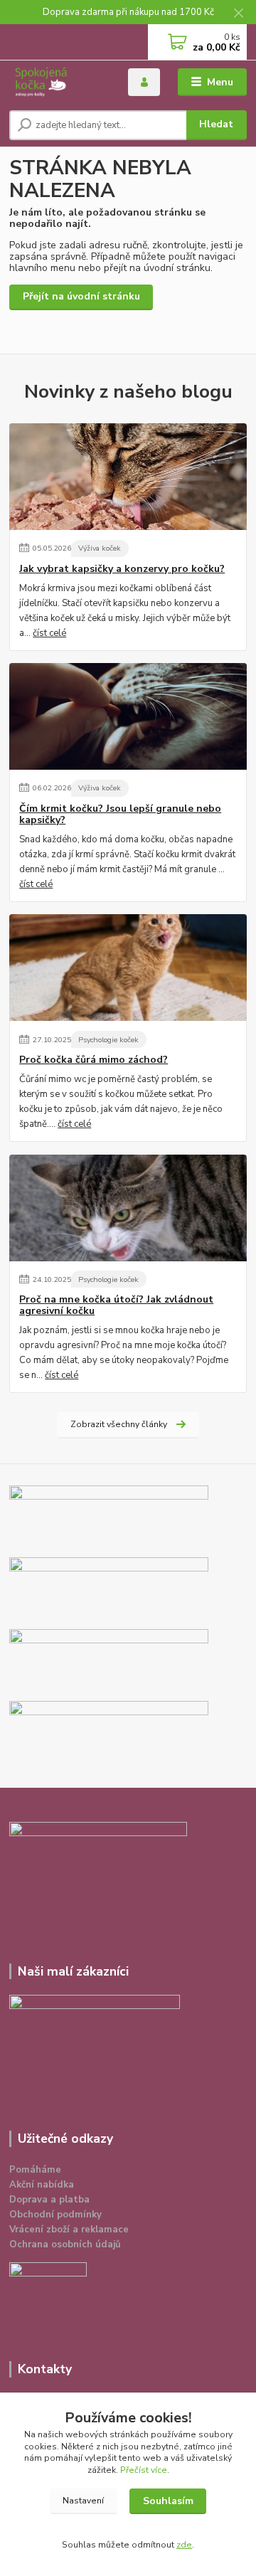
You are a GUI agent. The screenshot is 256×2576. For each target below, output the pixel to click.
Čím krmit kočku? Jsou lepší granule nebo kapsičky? (120, 815)
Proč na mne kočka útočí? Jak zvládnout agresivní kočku (116, 1305)
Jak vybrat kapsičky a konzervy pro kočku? (122, 569)
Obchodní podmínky (55, 2215)
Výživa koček (100, 548)
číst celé (49, 633)
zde (184, 2545)
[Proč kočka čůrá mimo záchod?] (128, 968)
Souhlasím (168, 2501)
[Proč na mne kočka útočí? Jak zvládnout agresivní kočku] (128, 1208)
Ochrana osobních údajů (65, 2244)
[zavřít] (238, 14)
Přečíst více (144, 2470)
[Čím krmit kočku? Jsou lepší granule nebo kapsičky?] (128, 716)
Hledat (216, 124)
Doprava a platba (49, 2200)
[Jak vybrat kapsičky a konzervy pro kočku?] (128, 477)
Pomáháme (35, 2170)
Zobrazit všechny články (119, 1424)
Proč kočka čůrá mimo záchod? (94, 1060)
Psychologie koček (108, 1040)
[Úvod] (59, 82)
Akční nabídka (42, 2185)
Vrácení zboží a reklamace (69, 2230)
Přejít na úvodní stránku (81, 296)
